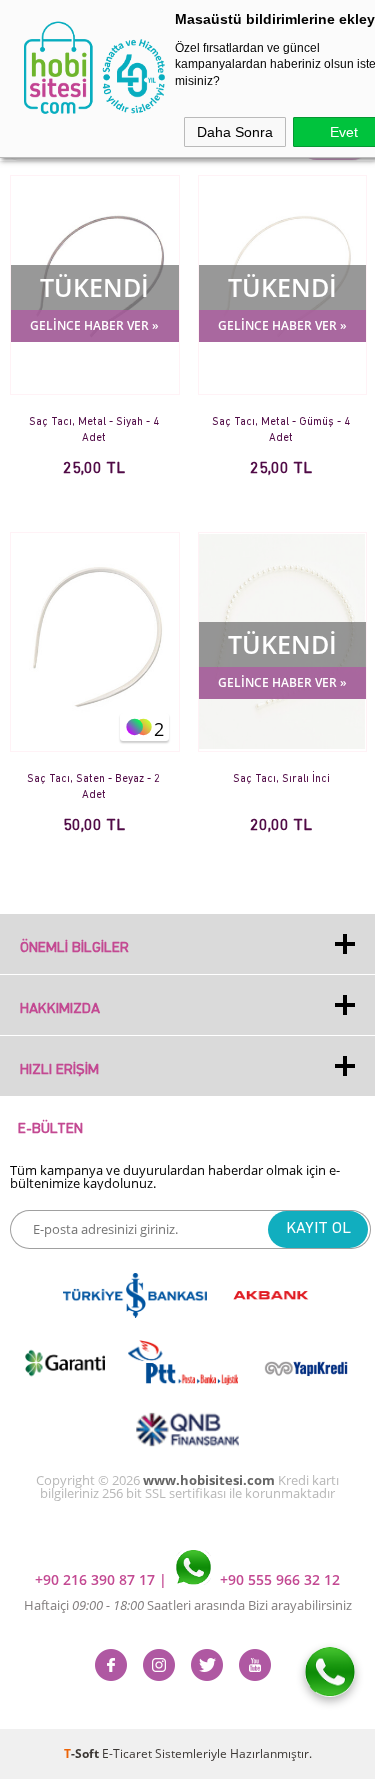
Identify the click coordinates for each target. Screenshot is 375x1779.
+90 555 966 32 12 (278, 1579)
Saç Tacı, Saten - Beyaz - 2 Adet (93, 787)
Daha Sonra (235, 132)
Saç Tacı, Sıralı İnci (281, 779)
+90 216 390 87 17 (97, 1579)
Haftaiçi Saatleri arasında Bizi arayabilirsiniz (188, 1605)
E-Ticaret (127, 1753)
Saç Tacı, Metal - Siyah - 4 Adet (94, 430)
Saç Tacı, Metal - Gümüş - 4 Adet (281, 430)
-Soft (83, 1753)
